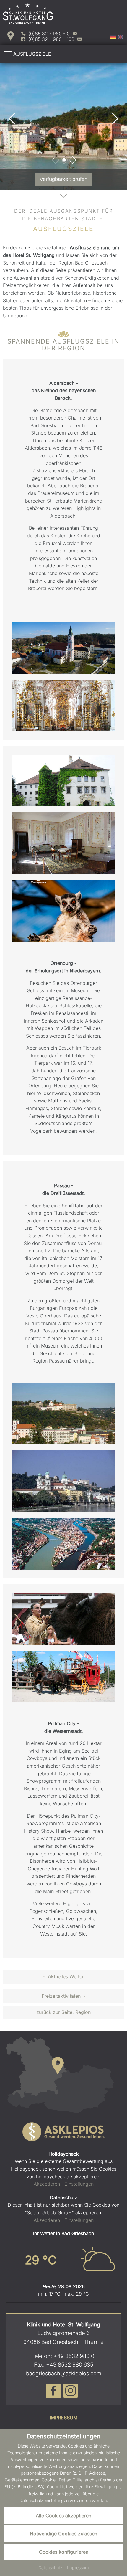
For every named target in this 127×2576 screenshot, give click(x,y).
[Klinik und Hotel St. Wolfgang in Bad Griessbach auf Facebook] (53, 2395)
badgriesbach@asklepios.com (64, 2373)
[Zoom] (63, 648)
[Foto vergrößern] (63, 126)
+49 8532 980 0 (74, 2356)
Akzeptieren (47, 2184)
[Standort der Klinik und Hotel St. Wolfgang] (11, 36)
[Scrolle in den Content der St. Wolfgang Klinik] (63, 197)
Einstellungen (79, 2184)
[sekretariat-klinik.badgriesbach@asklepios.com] (79, 39)
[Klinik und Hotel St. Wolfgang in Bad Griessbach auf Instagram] (71, 2395)
